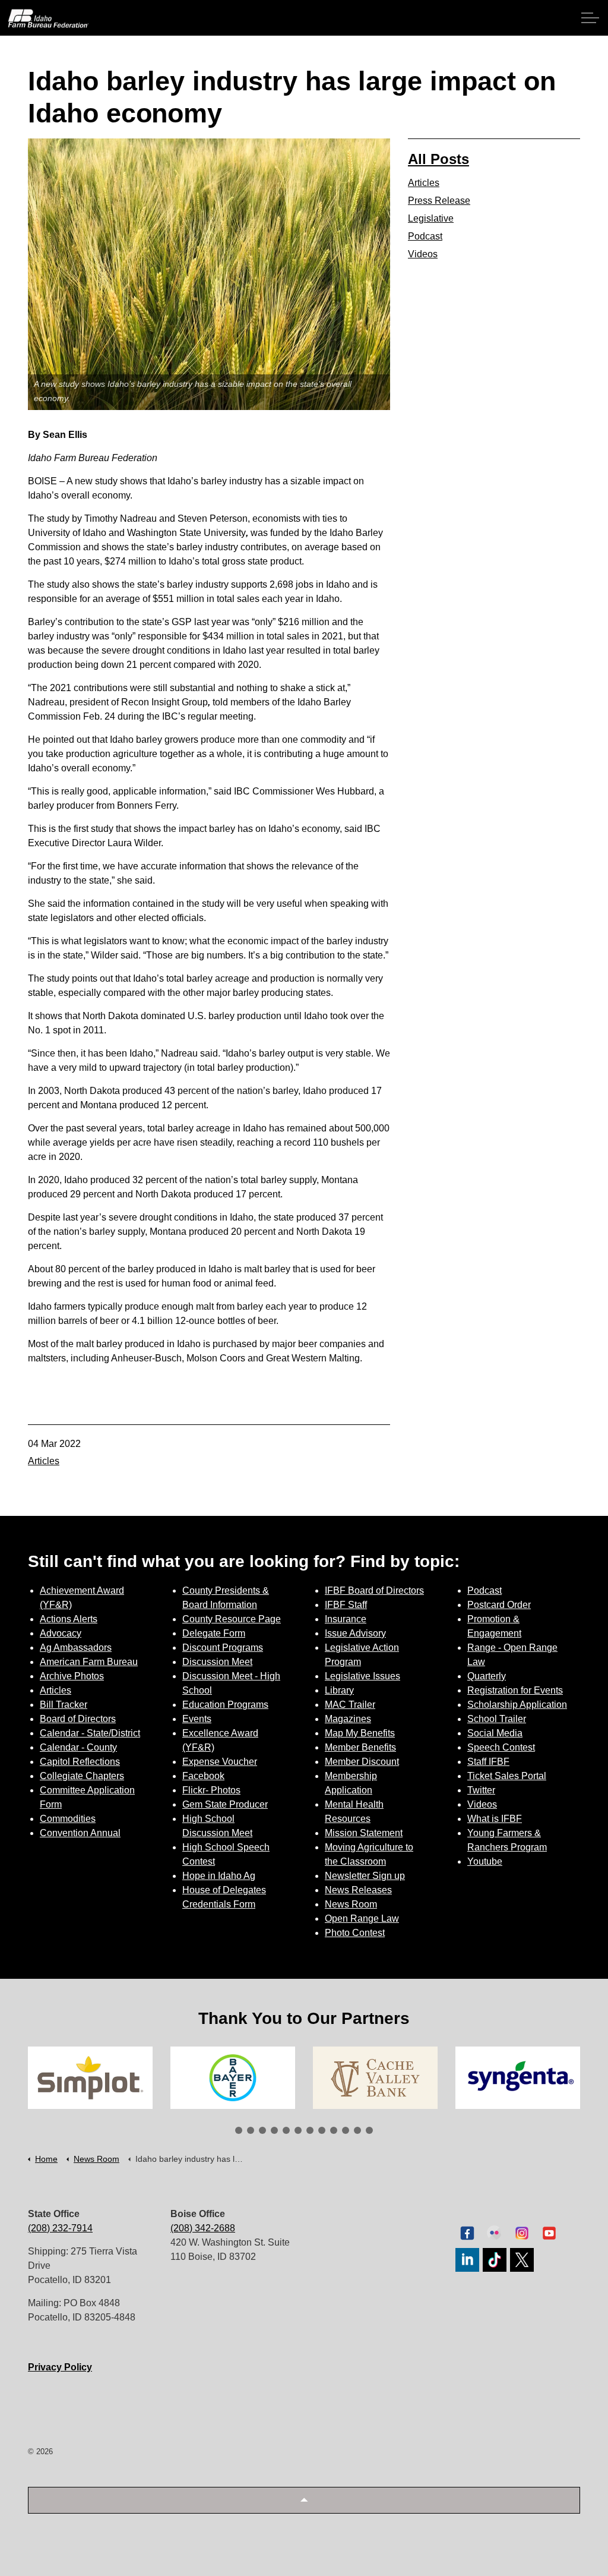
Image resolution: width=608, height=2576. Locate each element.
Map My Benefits (360, 1733)
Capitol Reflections (80, 1762)
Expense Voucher (220, 1762)
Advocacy (61, 1633)
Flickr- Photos (211, 1790)
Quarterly (487, 1676)
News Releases (358, 1890)
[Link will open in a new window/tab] (90, 2078)
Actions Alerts (69, 1619)
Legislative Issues (362, 1676)
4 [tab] (274, 2130)
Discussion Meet (217, 1662)
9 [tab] (334, 2130)
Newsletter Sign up (365, 1876)
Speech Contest (501, 1747)
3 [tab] (262, 2130)
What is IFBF (495, 1819)
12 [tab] (369, 2130)
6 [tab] (298, 2130)
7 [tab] (310, 2130)
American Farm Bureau (89, 1662)
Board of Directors (78, 1719)
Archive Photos (72, 1676)
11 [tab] (357, 2130)
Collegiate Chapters (82, 1776)
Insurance (346, 1619)
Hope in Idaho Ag (219, 1876)
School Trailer (497, 1719)
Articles (44, 1461)
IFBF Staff (346, 1605)
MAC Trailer (350, 1705)
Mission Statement (364, 1833)
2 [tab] (251, 2130)
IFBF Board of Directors (374, 1590)
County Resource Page (232, 1619)
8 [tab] (322, 2130)
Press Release (439, 201)
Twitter (481, 1790)
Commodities (68, 1819)
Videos (423, 254)
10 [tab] (346, 2130)
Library (339, 1690)
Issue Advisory (355, 1633)
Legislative (431, 218)
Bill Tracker (64, 1705)
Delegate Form (214, 1633)
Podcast (425, 236)
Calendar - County (78, 1747)
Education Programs (225, 1705)
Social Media (495, 1733)
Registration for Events (515, 1690)
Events (197, 1719)
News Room (351, 1904)
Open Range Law (362, 1918)
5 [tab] (286, 2130)
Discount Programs (223, 1648)
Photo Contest (355, 1933)
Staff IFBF (488, 1762)
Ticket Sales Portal (507, 1776)
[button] (304, 2500)
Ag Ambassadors (76, 1648)
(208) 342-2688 (203, 2228)
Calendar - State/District (90, 1733)
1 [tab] (239, 2130)
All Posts (438, 159)
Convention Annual (80, 1833)
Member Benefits (360, 1747)
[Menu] (590, 18)
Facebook (203, 1776)
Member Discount (362, 1762)
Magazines (348, 1719)
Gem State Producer (225, 1804)
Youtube (485, 1861)
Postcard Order (499, 1605)
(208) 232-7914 (60, 2228)
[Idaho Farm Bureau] (48, 18)
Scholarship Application (517, 1705)
